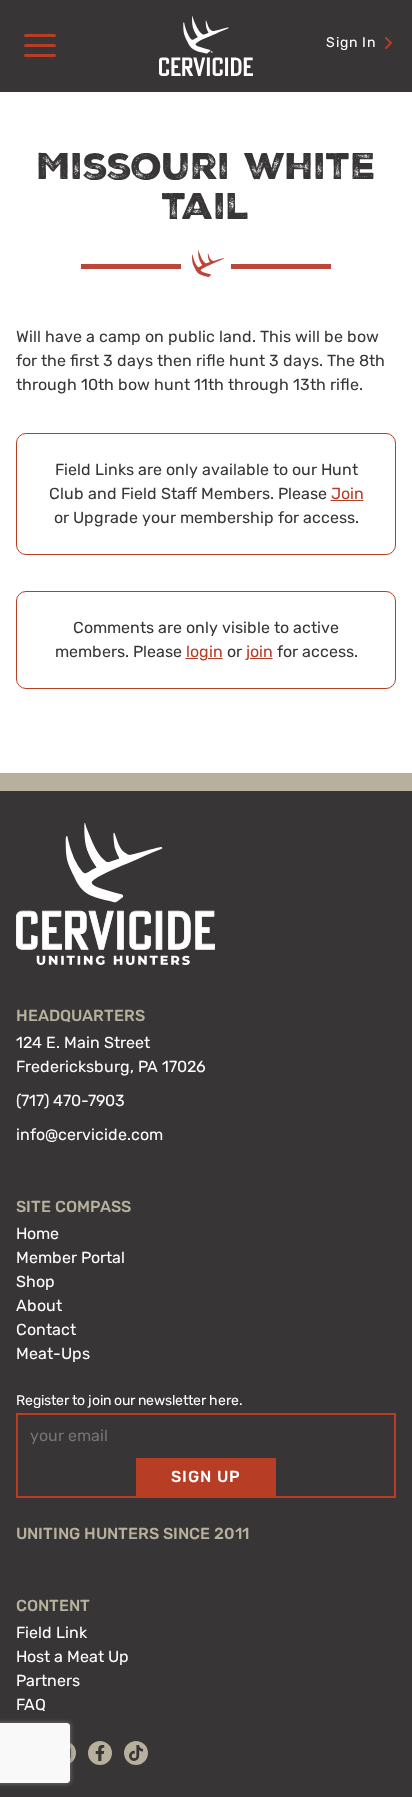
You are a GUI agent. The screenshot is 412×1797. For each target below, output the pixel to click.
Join (347, 493)
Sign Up (206, 1476)
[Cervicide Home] (206, 46)
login (204, 651)
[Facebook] (100, 1753)
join (259, 651)
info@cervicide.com (89, 1134)
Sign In (351, 42)
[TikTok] (136, 1753)
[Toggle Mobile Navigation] (40, 46)
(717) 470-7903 (70, 1100)
